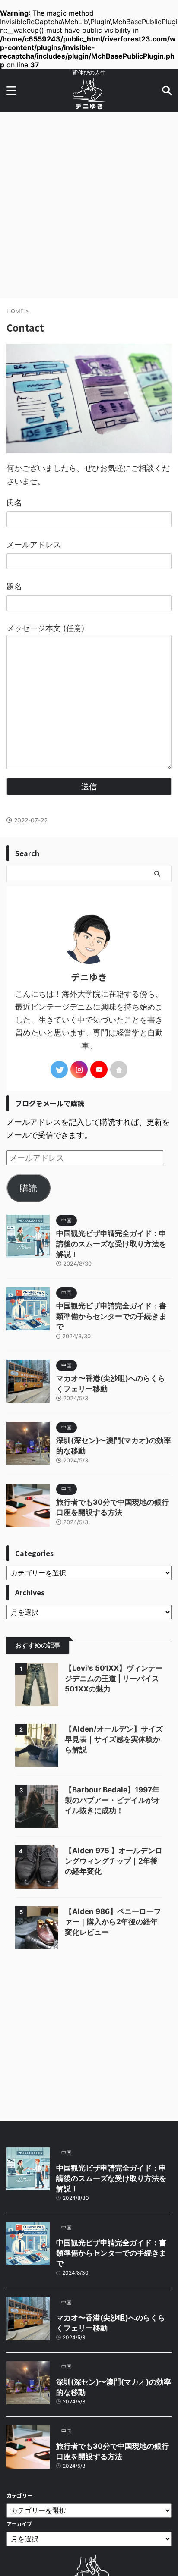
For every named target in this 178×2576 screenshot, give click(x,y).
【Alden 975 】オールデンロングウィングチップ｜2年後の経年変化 (114, 1861)
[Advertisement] (89, 205)
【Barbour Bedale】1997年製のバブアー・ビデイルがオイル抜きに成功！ (113, 1800)
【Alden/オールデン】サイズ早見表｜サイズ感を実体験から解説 (114, 1739)
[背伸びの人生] (89, 105)
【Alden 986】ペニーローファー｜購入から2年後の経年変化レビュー (113, 1922)
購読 (29, 1188)
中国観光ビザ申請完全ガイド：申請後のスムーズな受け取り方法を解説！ (111, 1244)
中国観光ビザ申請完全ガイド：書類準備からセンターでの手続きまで (111, 1316)
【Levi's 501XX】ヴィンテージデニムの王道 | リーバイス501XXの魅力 (114, 1679)
